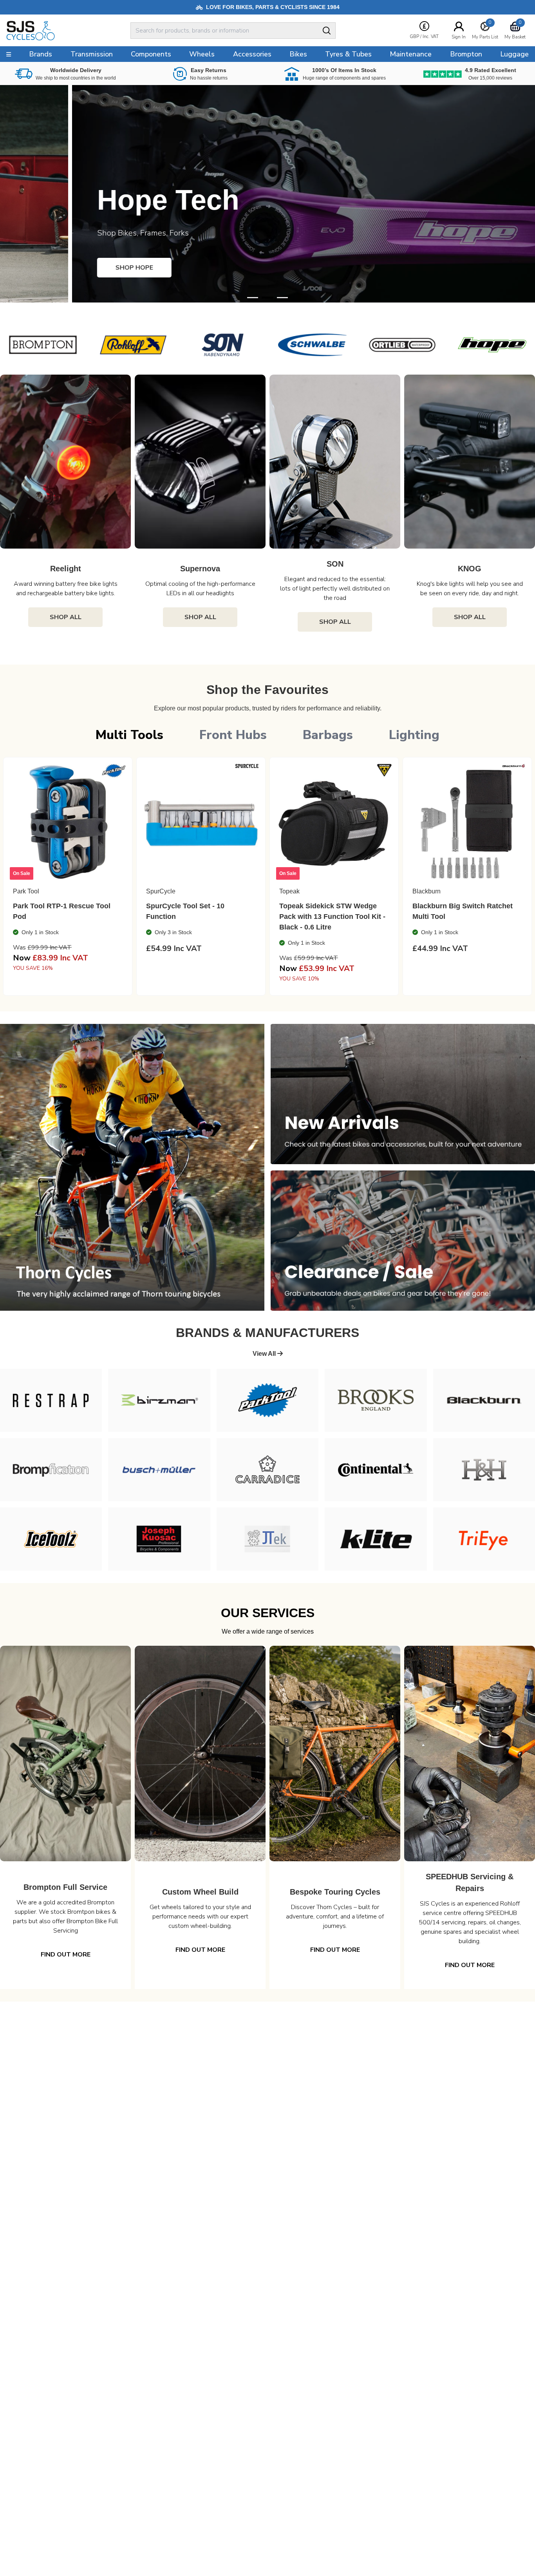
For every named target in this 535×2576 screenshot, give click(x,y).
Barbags (328, 735)
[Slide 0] (253, 298)
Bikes (298, 54)
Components (151, 54)
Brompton (466, 54)
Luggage (514, 54)
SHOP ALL (66, 617)
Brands (41, 54)
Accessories (252, 54)
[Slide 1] (267, 298)
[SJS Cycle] (56, 31)
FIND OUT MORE (66, 1955)
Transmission (92, 54)
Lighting (414, 735)
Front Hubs (233, 735)
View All (265, 1354)
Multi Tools (129, 735)
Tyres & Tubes (348, 54)
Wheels (202, 54)
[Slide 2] (282, 298)
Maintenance (411, 54)
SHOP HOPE (62, 268)
